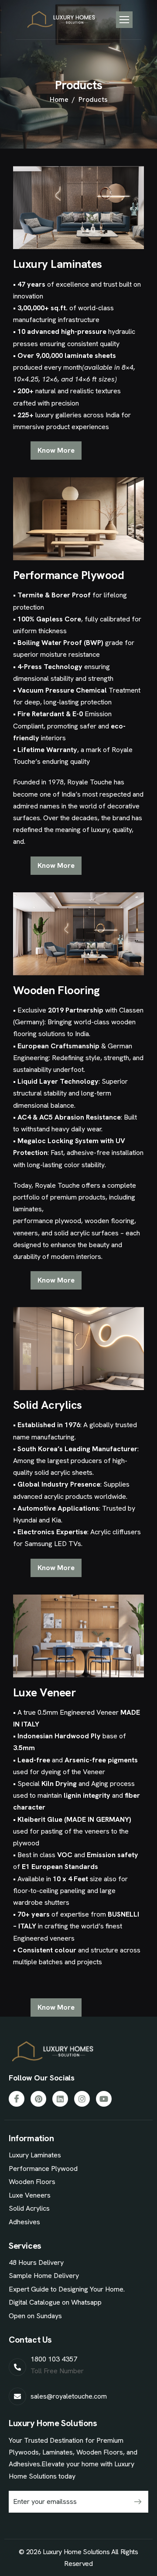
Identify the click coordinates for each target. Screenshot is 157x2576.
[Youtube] (104, 2099)
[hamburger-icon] (124, 20)
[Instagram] (82, 2099)
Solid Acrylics (29, 2208)
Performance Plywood (43, 2169)
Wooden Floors (32, 2182)
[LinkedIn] (60, 2099)
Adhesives (24, 2222)
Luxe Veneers (30, 2195)
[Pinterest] (38, 2099)
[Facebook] (17, 2099)
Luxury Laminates (35, 2155)
